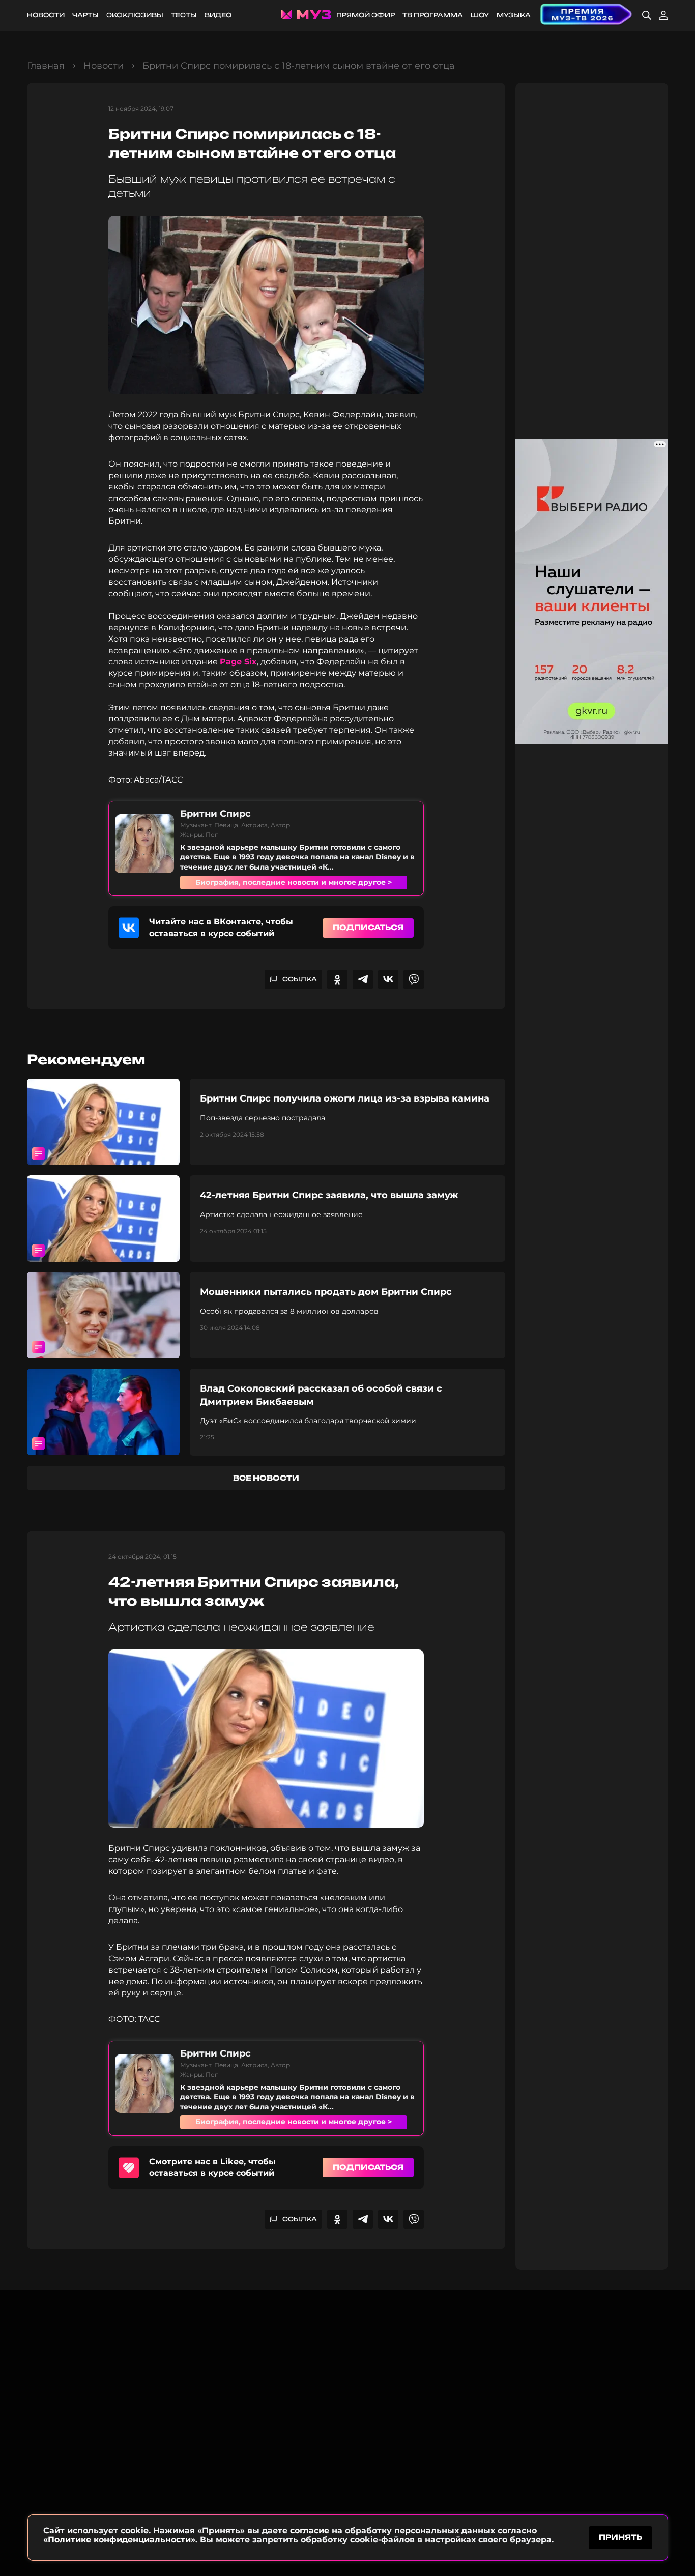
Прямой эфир (366, 15)
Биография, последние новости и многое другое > (294, 882)
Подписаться (368, 927)
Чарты (85, 15)
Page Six (238, 662)
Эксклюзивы (135, 15)
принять (620, 2537)
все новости (266, 1478)
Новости (46, 15)
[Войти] (663, 15)
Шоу (480, 15)
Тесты (184, 15)
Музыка (514, 15)
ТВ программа (433, 15)
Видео (218, 15)
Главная (46, 66)
